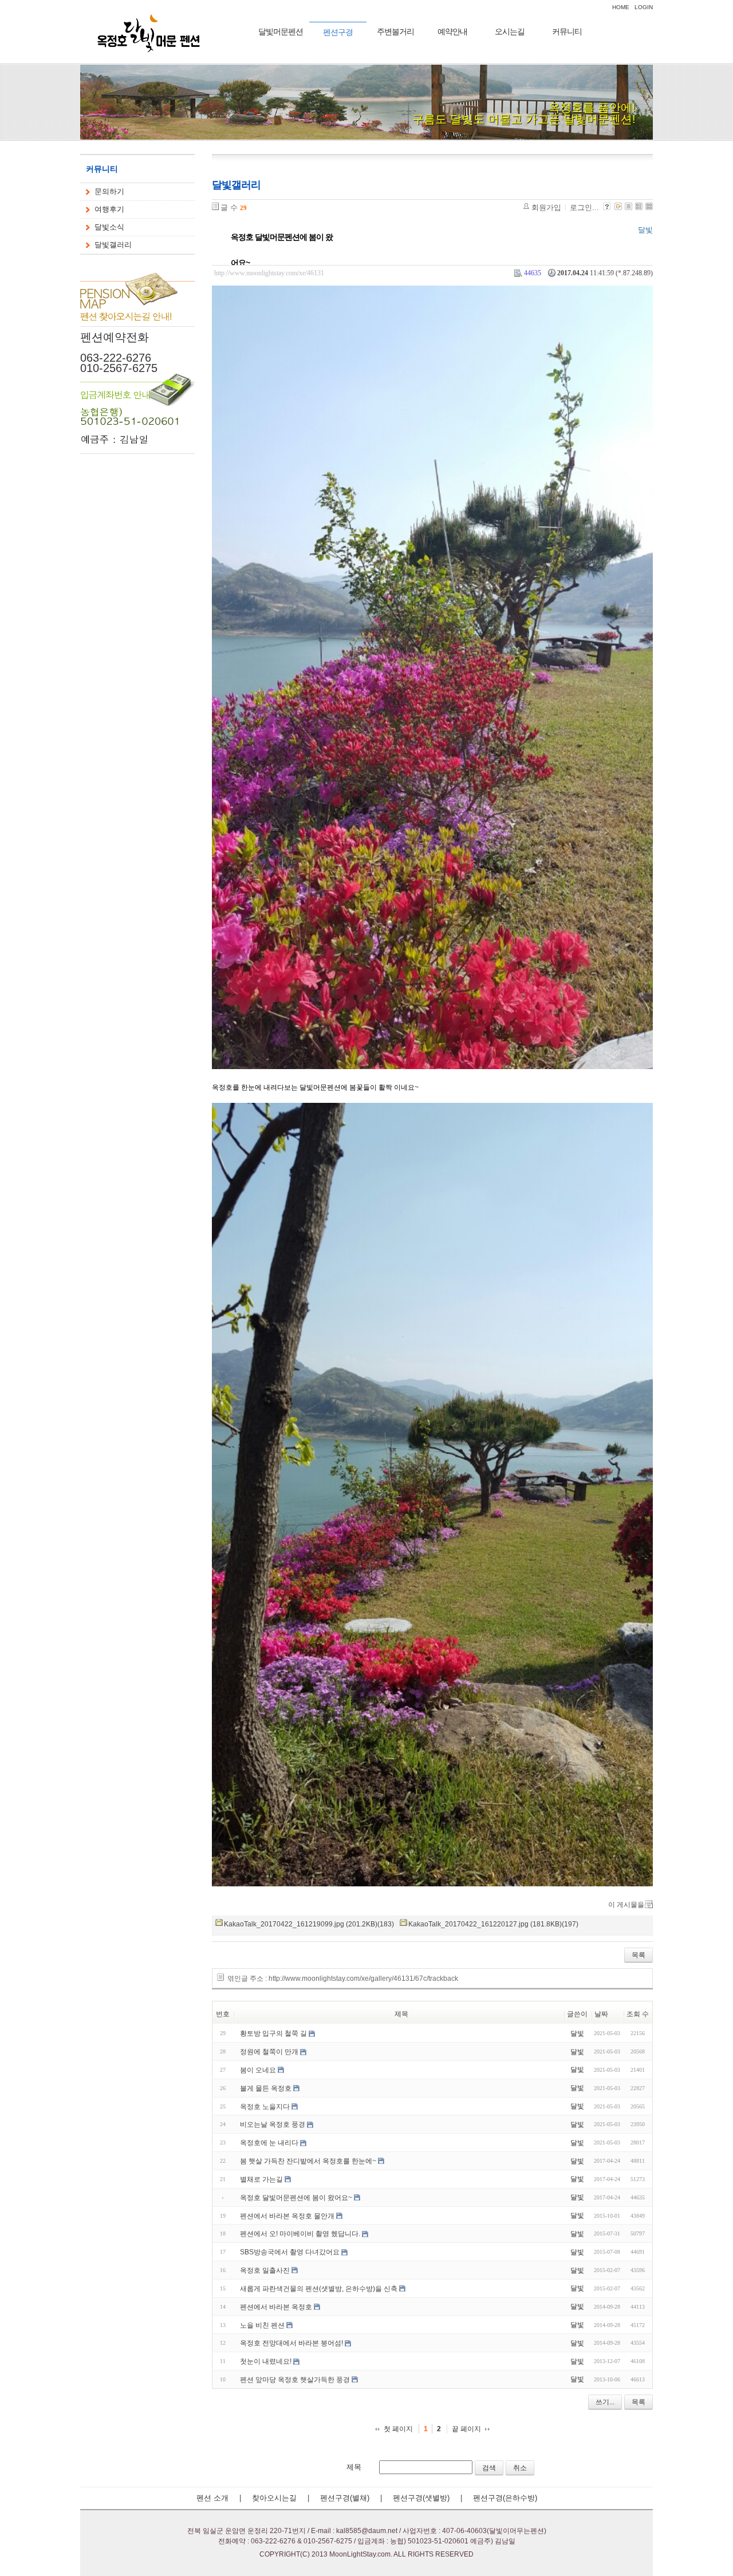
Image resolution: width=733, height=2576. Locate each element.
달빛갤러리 (113, 245)
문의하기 (109, 191)
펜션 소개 (212, 2498)
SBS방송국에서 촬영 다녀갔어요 (290, 2252)
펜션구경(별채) (345, 2498)
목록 (639, 1955)
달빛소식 (109, 227)
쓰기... (605, 2402)
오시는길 (510, 31)
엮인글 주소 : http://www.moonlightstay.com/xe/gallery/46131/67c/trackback (343, 1978)
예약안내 (452, 31)
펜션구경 (338, 32)
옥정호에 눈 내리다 (269, 2143)
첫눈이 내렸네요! (266, 2361)
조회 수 (638, 2014)
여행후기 (109, 209)
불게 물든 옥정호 (266, 2088)
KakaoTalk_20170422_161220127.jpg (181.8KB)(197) (493, 1924)
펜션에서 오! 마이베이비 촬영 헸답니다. (300, 2234)
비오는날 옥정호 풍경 (273, 2124)
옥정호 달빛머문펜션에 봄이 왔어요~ (282, 250)
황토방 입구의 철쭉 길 (273, 2033)
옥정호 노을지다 (265, 2106)
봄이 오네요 (258, 2070)
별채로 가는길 (261, 2179)
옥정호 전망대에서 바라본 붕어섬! (291, 2343)
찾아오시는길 (274, 2498)
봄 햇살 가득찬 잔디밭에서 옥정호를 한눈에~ (308, 2161)
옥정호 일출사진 (265, 2270)
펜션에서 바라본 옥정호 (276, 2307)
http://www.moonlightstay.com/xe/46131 (269, 273)
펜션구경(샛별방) (421, 2498)
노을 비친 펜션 (262, 2325)
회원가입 (546, 207)
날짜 (601, 2014)
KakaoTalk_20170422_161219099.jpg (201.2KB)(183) (309, 1924)
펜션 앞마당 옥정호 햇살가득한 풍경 (295, 2380)
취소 (520, 2468)
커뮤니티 (567, 31)
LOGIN (644, 7)
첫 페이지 (398, 2429)
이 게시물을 (626, 1905)
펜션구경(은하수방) (505, 2498)
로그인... (584, 207)
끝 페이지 (466, 2429)
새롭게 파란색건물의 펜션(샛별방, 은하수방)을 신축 (319, 2289)
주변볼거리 (395, 31)
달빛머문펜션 (281, 31)
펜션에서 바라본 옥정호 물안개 (287, 2215)
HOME (621, 7)
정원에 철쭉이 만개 (269, 2052)
